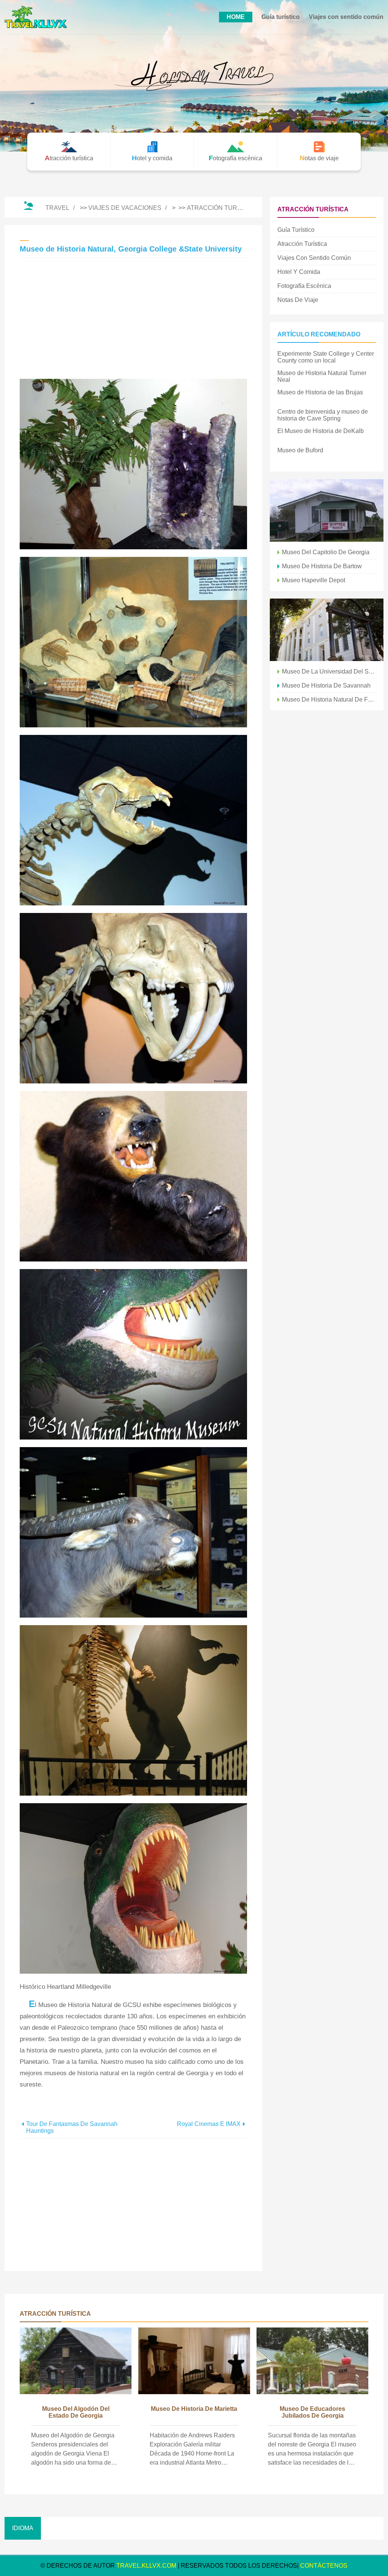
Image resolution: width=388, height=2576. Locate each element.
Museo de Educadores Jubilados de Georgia (312, 2412)
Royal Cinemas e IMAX (209, 2124)
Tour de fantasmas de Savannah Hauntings (72, 2127)
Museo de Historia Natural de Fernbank (329, 699)
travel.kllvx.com (146, 2566)
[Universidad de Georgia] (327, 630)
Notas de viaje (298, 300)
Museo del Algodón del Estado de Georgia (76, 2412)
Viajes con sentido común (346, 17)
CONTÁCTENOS (324, 2566)
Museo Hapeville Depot (314, 580)
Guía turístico (281, 17)
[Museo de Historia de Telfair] (327, 510)
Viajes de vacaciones (125, 208)
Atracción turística (222, 208)
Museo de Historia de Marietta (194, 2409)
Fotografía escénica (304, 286)
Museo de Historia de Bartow (322, 566)
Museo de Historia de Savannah (326, 685)
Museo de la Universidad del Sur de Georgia (329, 671)
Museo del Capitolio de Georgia (326, 552)
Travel (57, 208)
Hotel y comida (299, 272)
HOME (236, 17)
